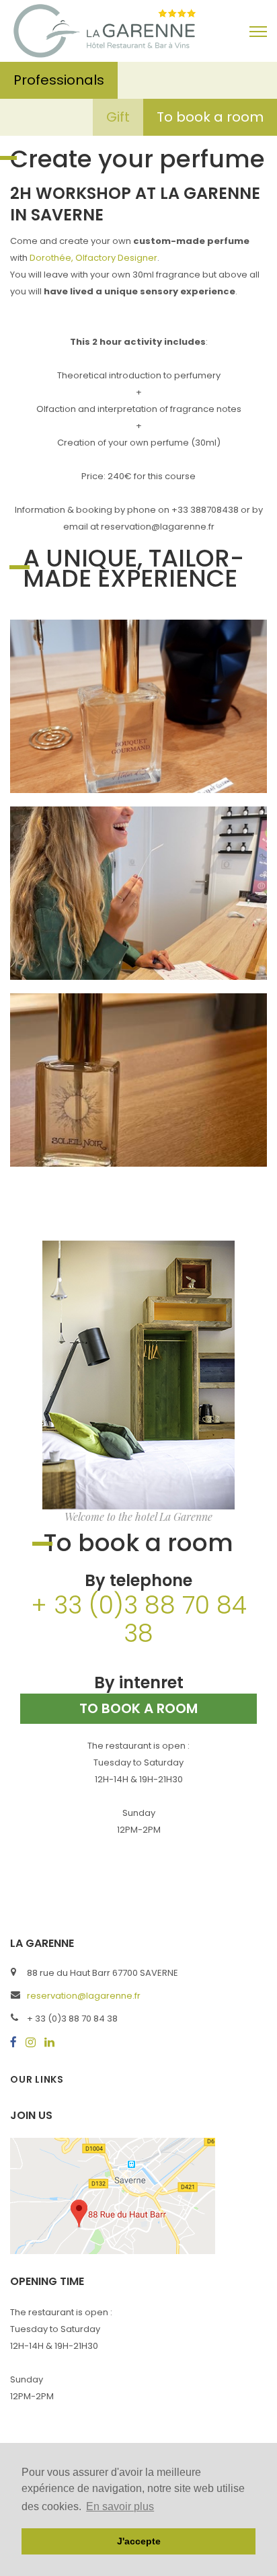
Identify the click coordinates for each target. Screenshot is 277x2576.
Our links (37, 2079)
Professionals (59, 80)
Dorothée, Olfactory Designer (93, 258)
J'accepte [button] (139, 2541)
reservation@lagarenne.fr (84, 1996)
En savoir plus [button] (120, 2506)
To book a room (210, 117)
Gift (118, 117)
